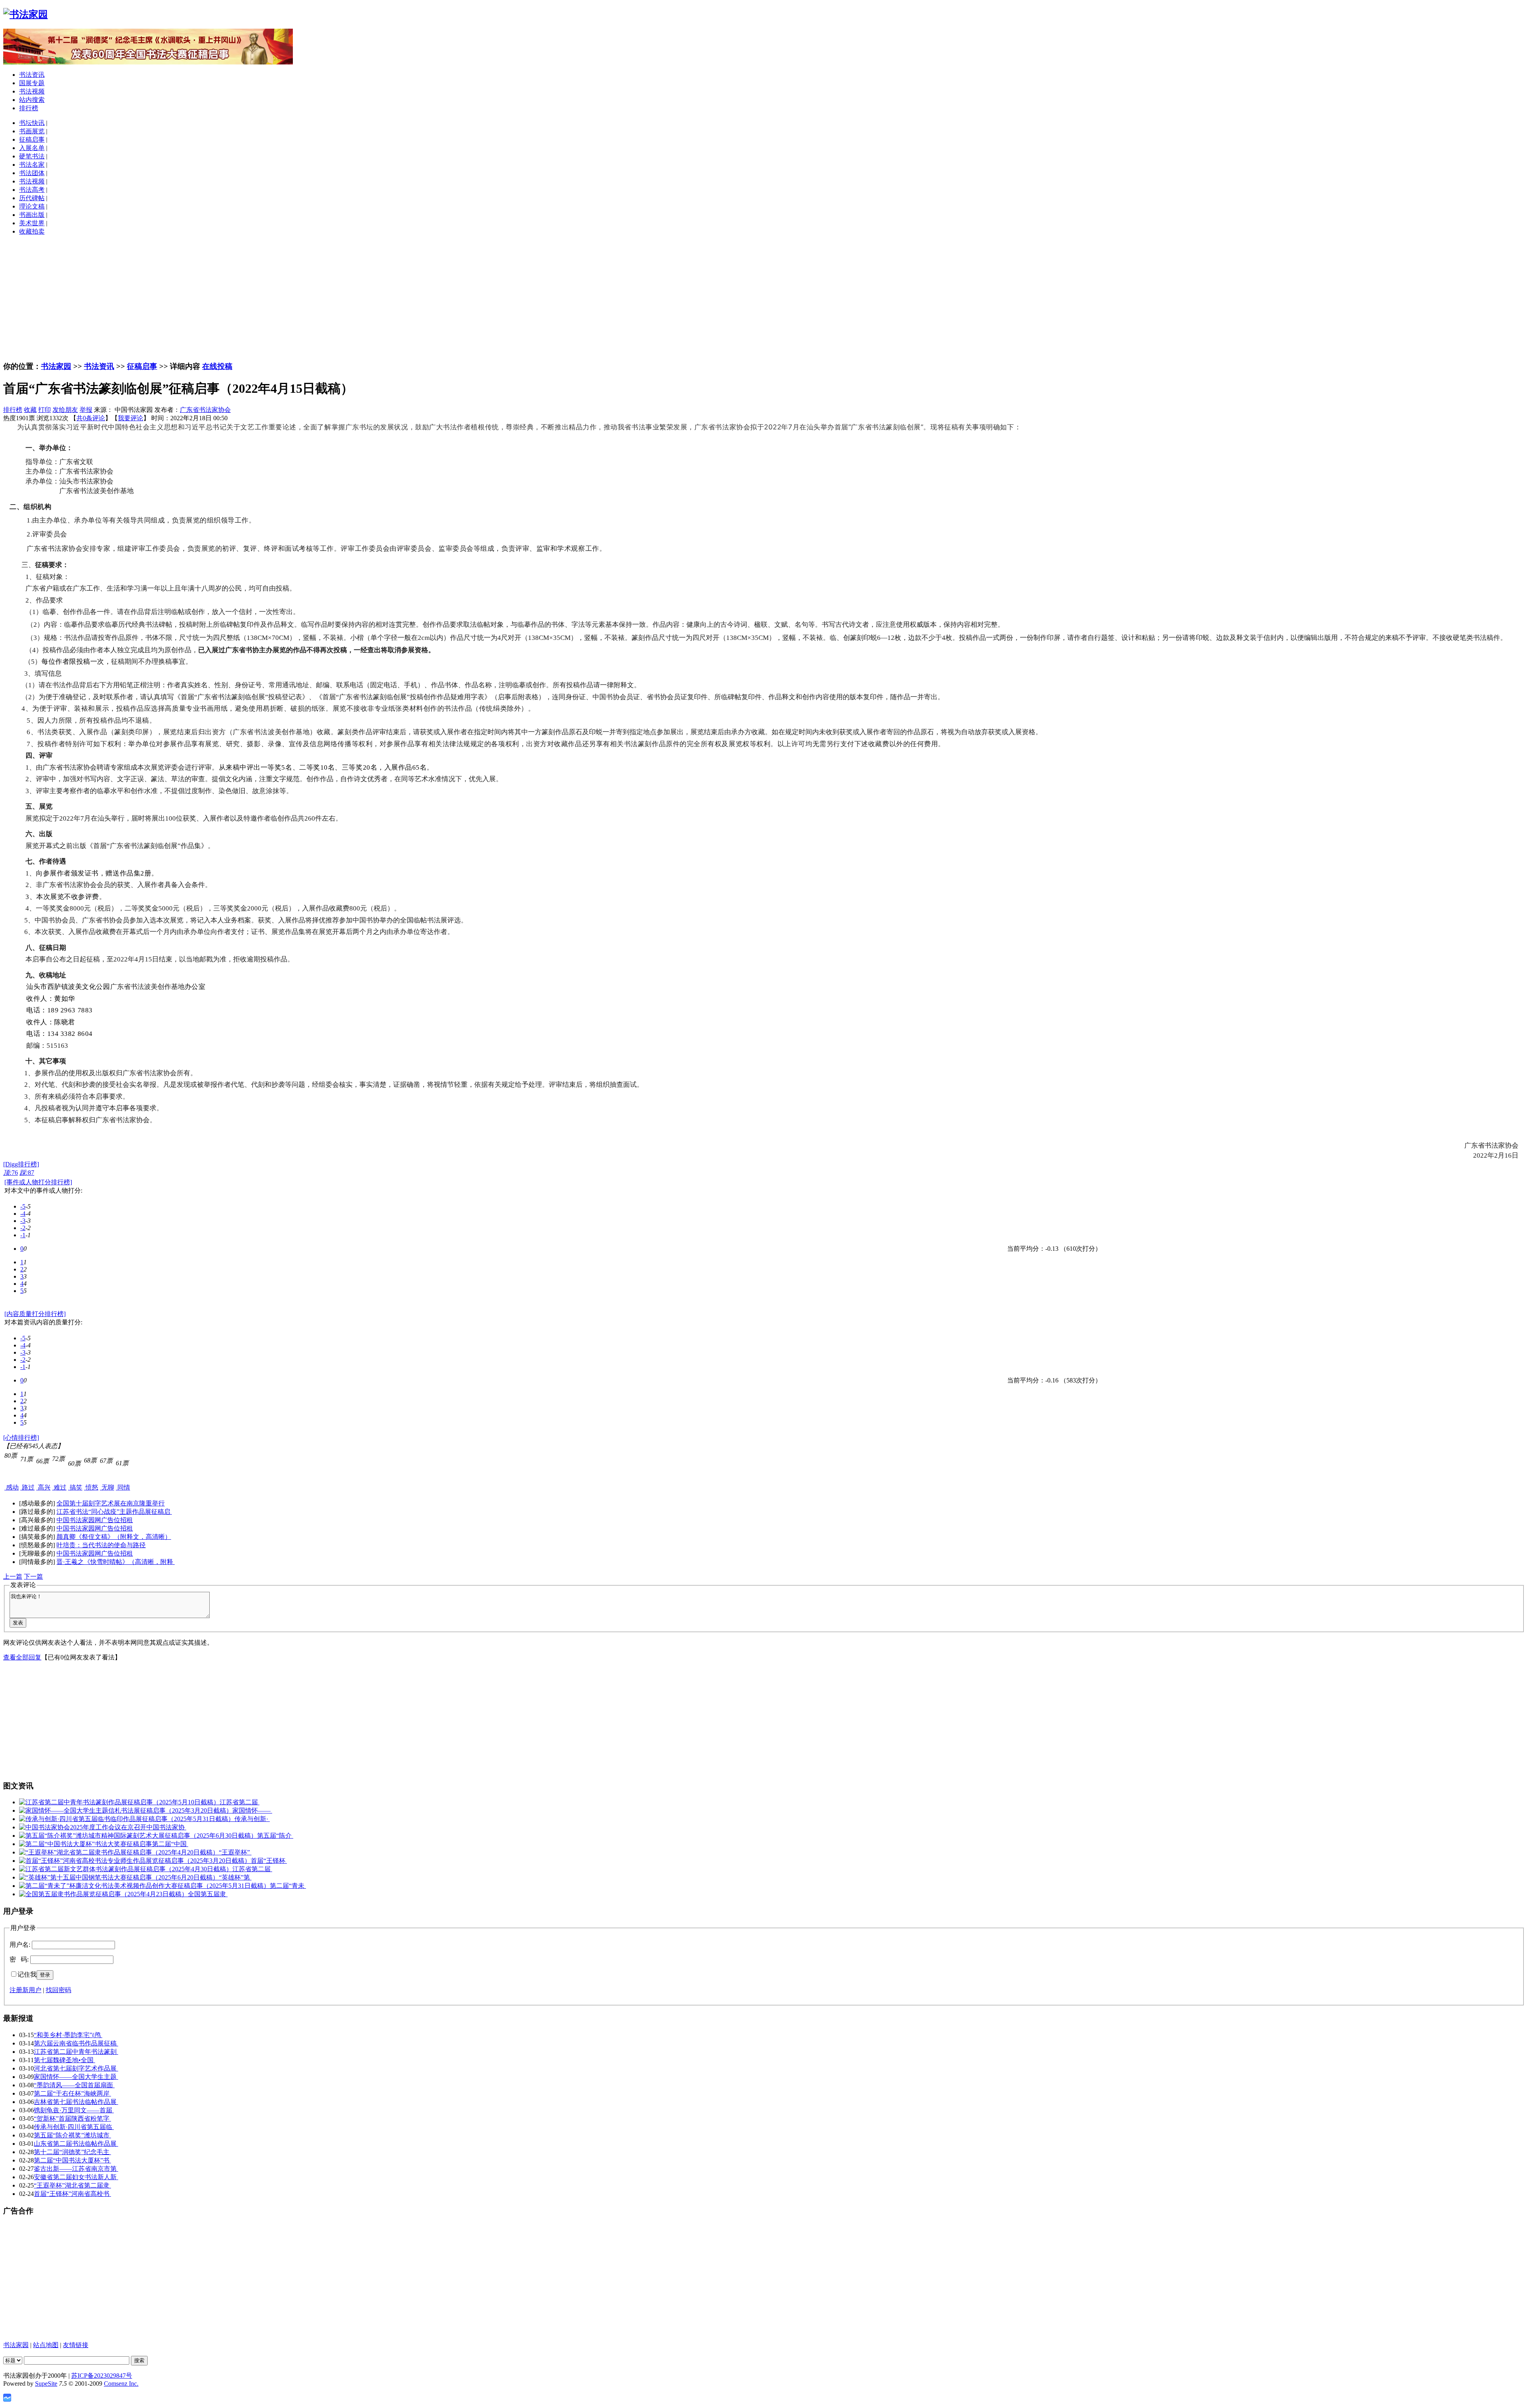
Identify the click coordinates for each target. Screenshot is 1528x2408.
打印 (45, 410)
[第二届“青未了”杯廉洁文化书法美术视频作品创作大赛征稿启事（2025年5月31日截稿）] (144, 1886)
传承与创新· (252, 1819)
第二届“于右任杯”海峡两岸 (72, 2093)
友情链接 (76, 2345)
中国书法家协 (166, 1827)
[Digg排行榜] (21, 1164)
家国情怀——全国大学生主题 (76, 2077)
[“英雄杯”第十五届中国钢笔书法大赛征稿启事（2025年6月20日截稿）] (119, 1877)
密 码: (19, 1959)
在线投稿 (217, 366)
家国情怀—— (252, 1810)
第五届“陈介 (275, 1836)
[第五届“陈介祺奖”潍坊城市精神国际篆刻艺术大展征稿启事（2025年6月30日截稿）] (138, 1836)
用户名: (20, 1945)
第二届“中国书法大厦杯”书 (72, 2160)
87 (27, 1173)
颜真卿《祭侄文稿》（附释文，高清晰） (114, 1537)
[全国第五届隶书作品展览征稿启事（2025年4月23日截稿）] (103, 1894)
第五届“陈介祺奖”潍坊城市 (72, 2135)
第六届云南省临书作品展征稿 (76, 2043)
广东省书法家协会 (205, 410)
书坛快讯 (32, 123)
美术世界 (32, 223)
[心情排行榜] (21, 1438)
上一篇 (13, 1576)
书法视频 (32, 91)
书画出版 (32, 215)
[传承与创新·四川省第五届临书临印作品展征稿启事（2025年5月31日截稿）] (127, 1819)
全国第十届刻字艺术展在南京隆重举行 (111, 1503)
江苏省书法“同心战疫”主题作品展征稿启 (114, 1512)
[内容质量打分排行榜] (35, 1314)
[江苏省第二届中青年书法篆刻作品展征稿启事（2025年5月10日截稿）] (119, 1802)
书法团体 (32, 173)
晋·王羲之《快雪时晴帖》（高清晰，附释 (116, 1562)
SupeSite (46, 2384)
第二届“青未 (288, 1886)
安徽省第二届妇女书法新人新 (76, 2177)
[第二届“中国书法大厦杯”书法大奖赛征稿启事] (86, 1844)
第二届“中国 (170, 1844)
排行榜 (29, 108)
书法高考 (32, 190)
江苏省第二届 (240, 1802)
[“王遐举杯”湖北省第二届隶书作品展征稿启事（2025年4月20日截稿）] (119, 1852)
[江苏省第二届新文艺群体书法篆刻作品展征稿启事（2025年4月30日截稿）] (126, 1869)
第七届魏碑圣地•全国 (64, 2060)
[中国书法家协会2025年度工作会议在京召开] (83, 1827)
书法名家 (32, 165)
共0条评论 (91, 418)
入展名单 (32, 148)
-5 (23, 1206)
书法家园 (56, 366)
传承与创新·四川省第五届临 (74, 2127)
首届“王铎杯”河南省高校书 (72, 2194)
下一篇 (33, 1576)
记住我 (27, 1974)
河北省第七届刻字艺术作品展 (76, 2068)
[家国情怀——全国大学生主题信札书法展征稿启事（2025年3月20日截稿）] (126, 1810)
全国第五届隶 (208, 1894)
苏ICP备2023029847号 (102, 2376)
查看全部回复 (22, 1657)
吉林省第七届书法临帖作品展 (76, 2102)
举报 (86, 410)
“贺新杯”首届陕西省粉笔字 (72, 2118)
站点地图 (46, 2345)
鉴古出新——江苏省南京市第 (76, 2169)
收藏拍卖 (32, 231)
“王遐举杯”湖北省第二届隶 (72, 2185)
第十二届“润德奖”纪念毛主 (72, 2152)
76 (11, 1173)
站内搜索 (32, 100)
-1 (23, 1235)
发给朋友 (65, 410)
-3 (23, 1221)
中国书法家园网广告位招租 (95, 1520)
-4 (23, 1214)
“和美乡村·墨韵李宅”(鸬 (68, 2035)
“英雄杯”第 (235, 1877)
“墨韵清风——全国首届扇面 (74, 2085)
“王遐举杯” (235, 1852)
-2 (23, 1228)
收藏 (30, 410)
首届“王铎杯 (269, 1861)
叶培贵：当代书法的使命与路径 (101, 1545)
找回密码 (58, 1990)
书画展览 (32, 131)
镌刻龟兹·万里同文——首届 (74, 2110)
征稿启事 (32, 139)
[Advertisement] (764, 298)
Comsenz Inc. (121, 2384)
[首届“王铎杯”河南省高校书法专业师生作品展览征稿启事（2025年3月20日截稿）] (135, 1861)
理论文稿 (32, 206)
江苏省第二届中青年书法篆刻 (76, 2052)
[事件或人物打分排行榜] (38, 1182)
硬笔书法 (32, 156)
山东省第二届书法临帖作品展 (76, 2144)
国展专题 (32, 83)
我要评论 (131, 418)
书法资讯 (32, 75)
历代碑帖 (32, 198)
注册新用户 (25, 1990)
